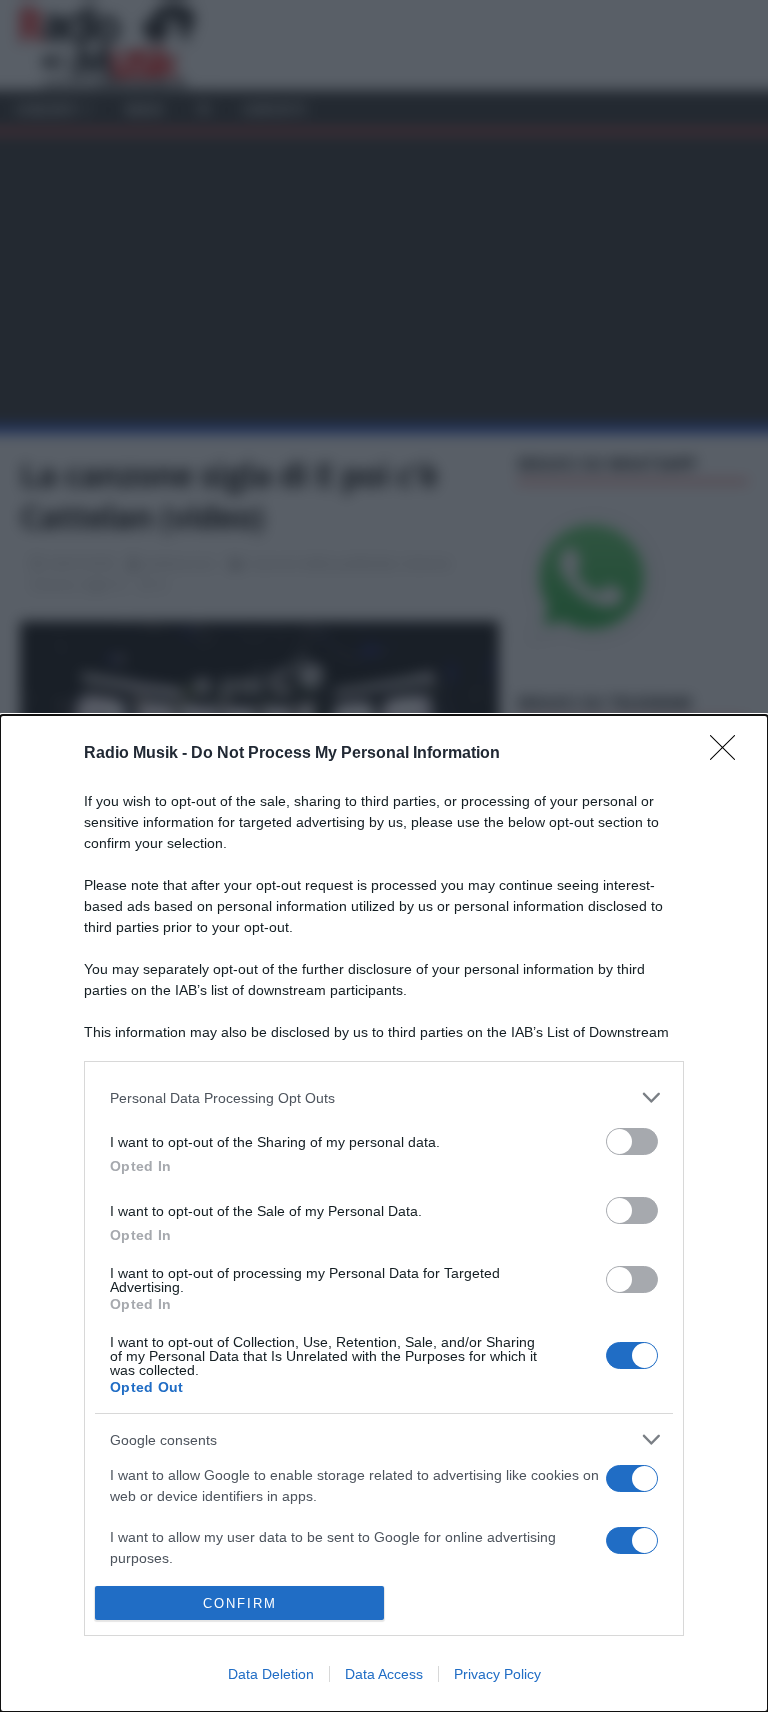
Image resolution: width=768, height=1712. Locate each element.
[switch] (632, 1141)
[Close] (729, 754)
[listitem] (384, 1097)
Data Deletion (271, 1674)
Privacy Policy (497, 1674)
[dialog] (384, 1213)
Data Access (384, 1674)
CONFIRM (240, 1603)
